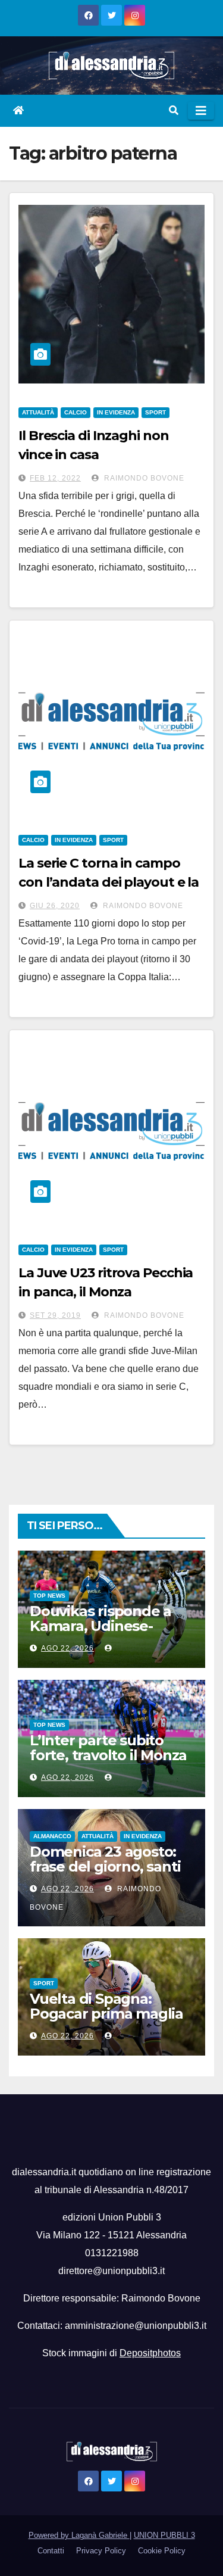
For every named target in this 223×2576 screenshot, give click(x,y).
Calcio (76, 412)
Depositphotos (150, 2353)
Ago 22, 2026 (67, 1648)
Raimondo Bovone (143, 478)
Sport (156, 412)
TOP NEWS (49, 1596)
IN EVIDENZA (116, 412)
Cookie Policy (162, 2551)
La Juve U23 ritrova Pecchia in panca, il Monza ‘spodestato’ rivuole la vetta (107, 1292)
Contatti (51, 2551)
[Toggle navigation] (201, 111)
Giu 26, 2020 (55, 906)
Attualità (38, 412)
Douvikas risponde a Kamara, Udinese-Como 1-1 (100, 1626)
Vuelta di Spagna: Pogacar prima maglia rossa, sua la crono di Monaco (106, 2021)
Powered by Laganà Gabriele (79, 2535)
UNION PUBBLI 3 (164, 2535)
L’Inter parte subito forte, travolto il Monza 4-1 (108, 1755)
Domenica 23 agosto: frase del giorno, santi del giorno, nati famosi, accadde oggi (109, 1874)
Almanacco (52, 1836)
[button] (174, 110)
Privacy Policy (101, 2551)
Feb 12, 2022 (55, 478)
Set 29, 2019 (55, 1315)
